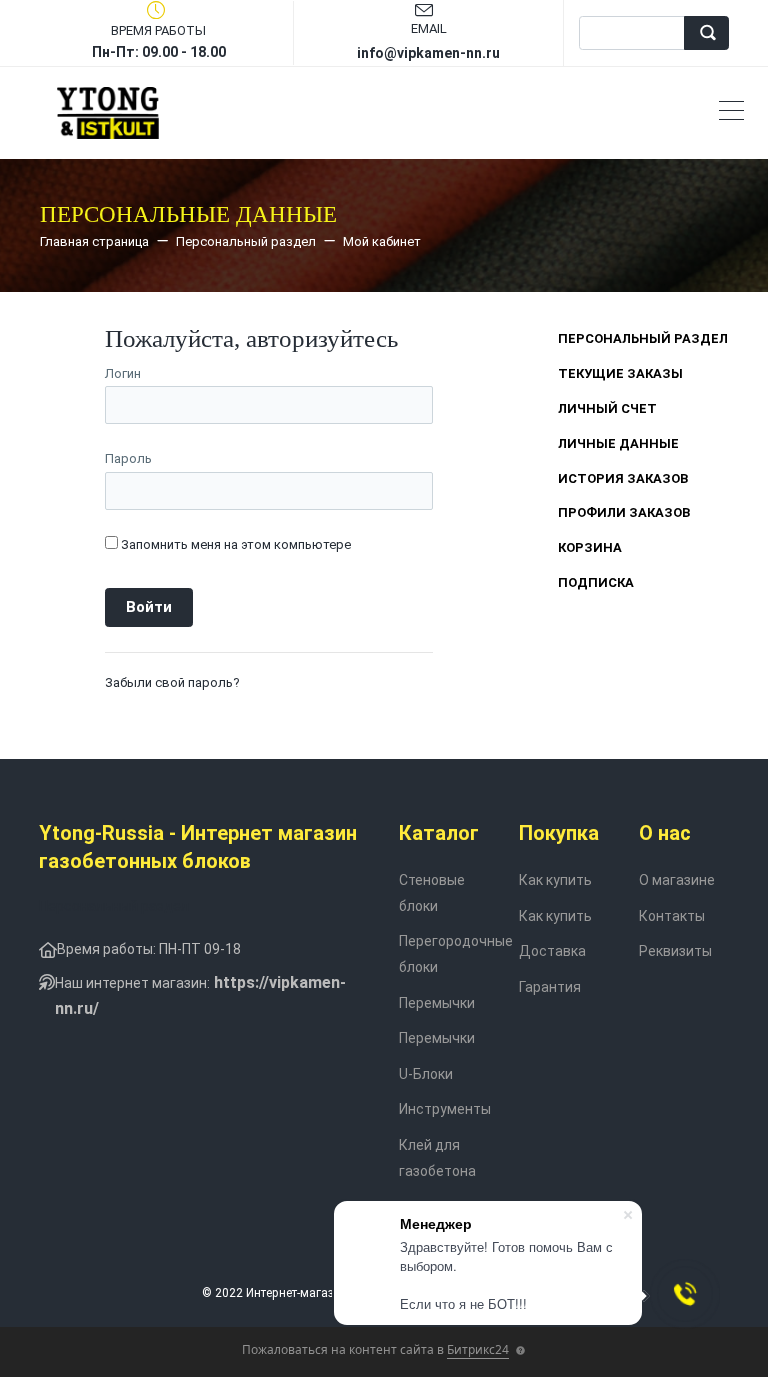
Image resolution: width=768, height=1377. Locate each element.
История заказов (623, 478)
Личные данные (618, 443)
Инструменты (445, 1109)
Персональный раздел (643, 338)
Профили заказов (624, 512)
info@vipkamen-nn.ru (428, 53)
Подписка (596, 582)
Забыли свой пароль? (172, 682)
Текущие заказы (620, 373)
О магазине (677, 880)
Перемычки (437, 1003)
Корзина (590, 547)
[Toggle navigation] (731, 113)
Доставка (552, 951)
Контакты (672, 916)
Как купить (555, 880)
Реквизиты (675, 951)
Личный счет (607, 408)
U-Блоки (426, 1074)
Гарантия (550, 987)
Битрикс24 (478, 1349)
